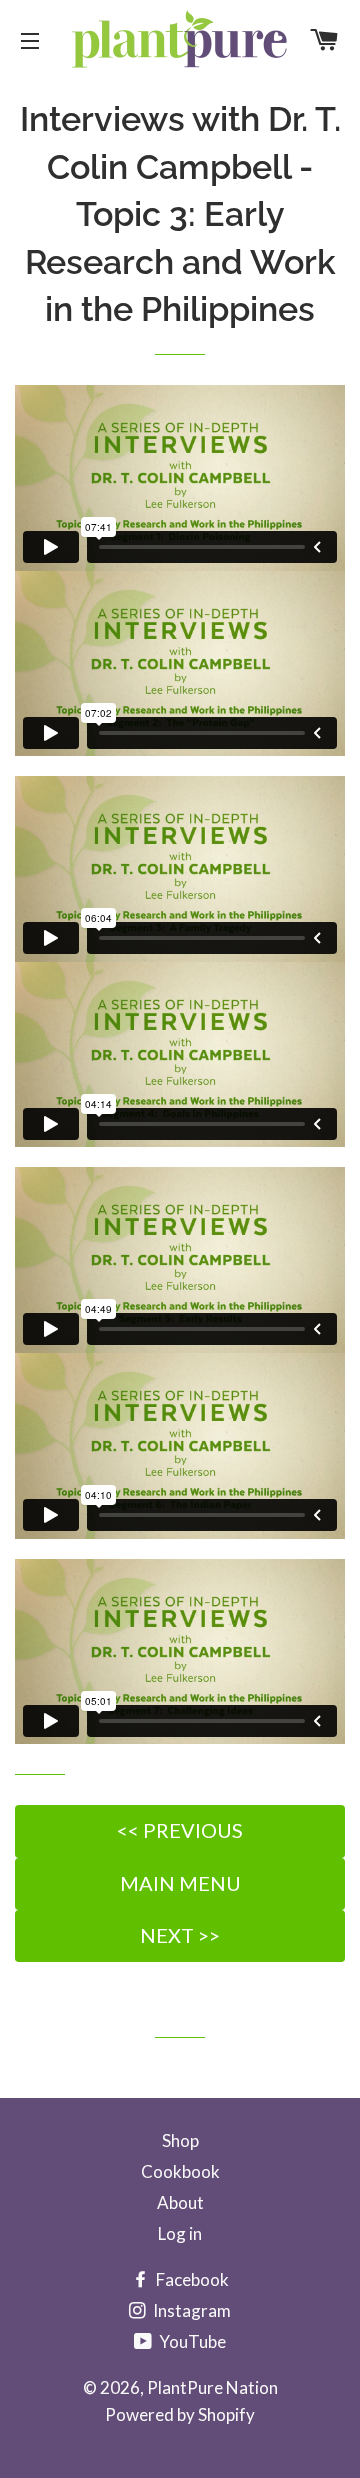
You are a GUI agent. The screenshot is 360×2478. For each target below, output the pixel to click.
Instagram (190, 2310)
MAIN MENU (180, 1883)
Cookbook (180, 2171)
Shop (180, 2140)
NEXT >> (180, 1935)
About (180, 2202)
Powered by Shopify (180, 2414)
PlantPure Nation (212, 2387)
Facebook (191, 2279)
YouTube (191, 2341)
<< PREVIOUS (180, 1830)
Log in (180, 2233)
